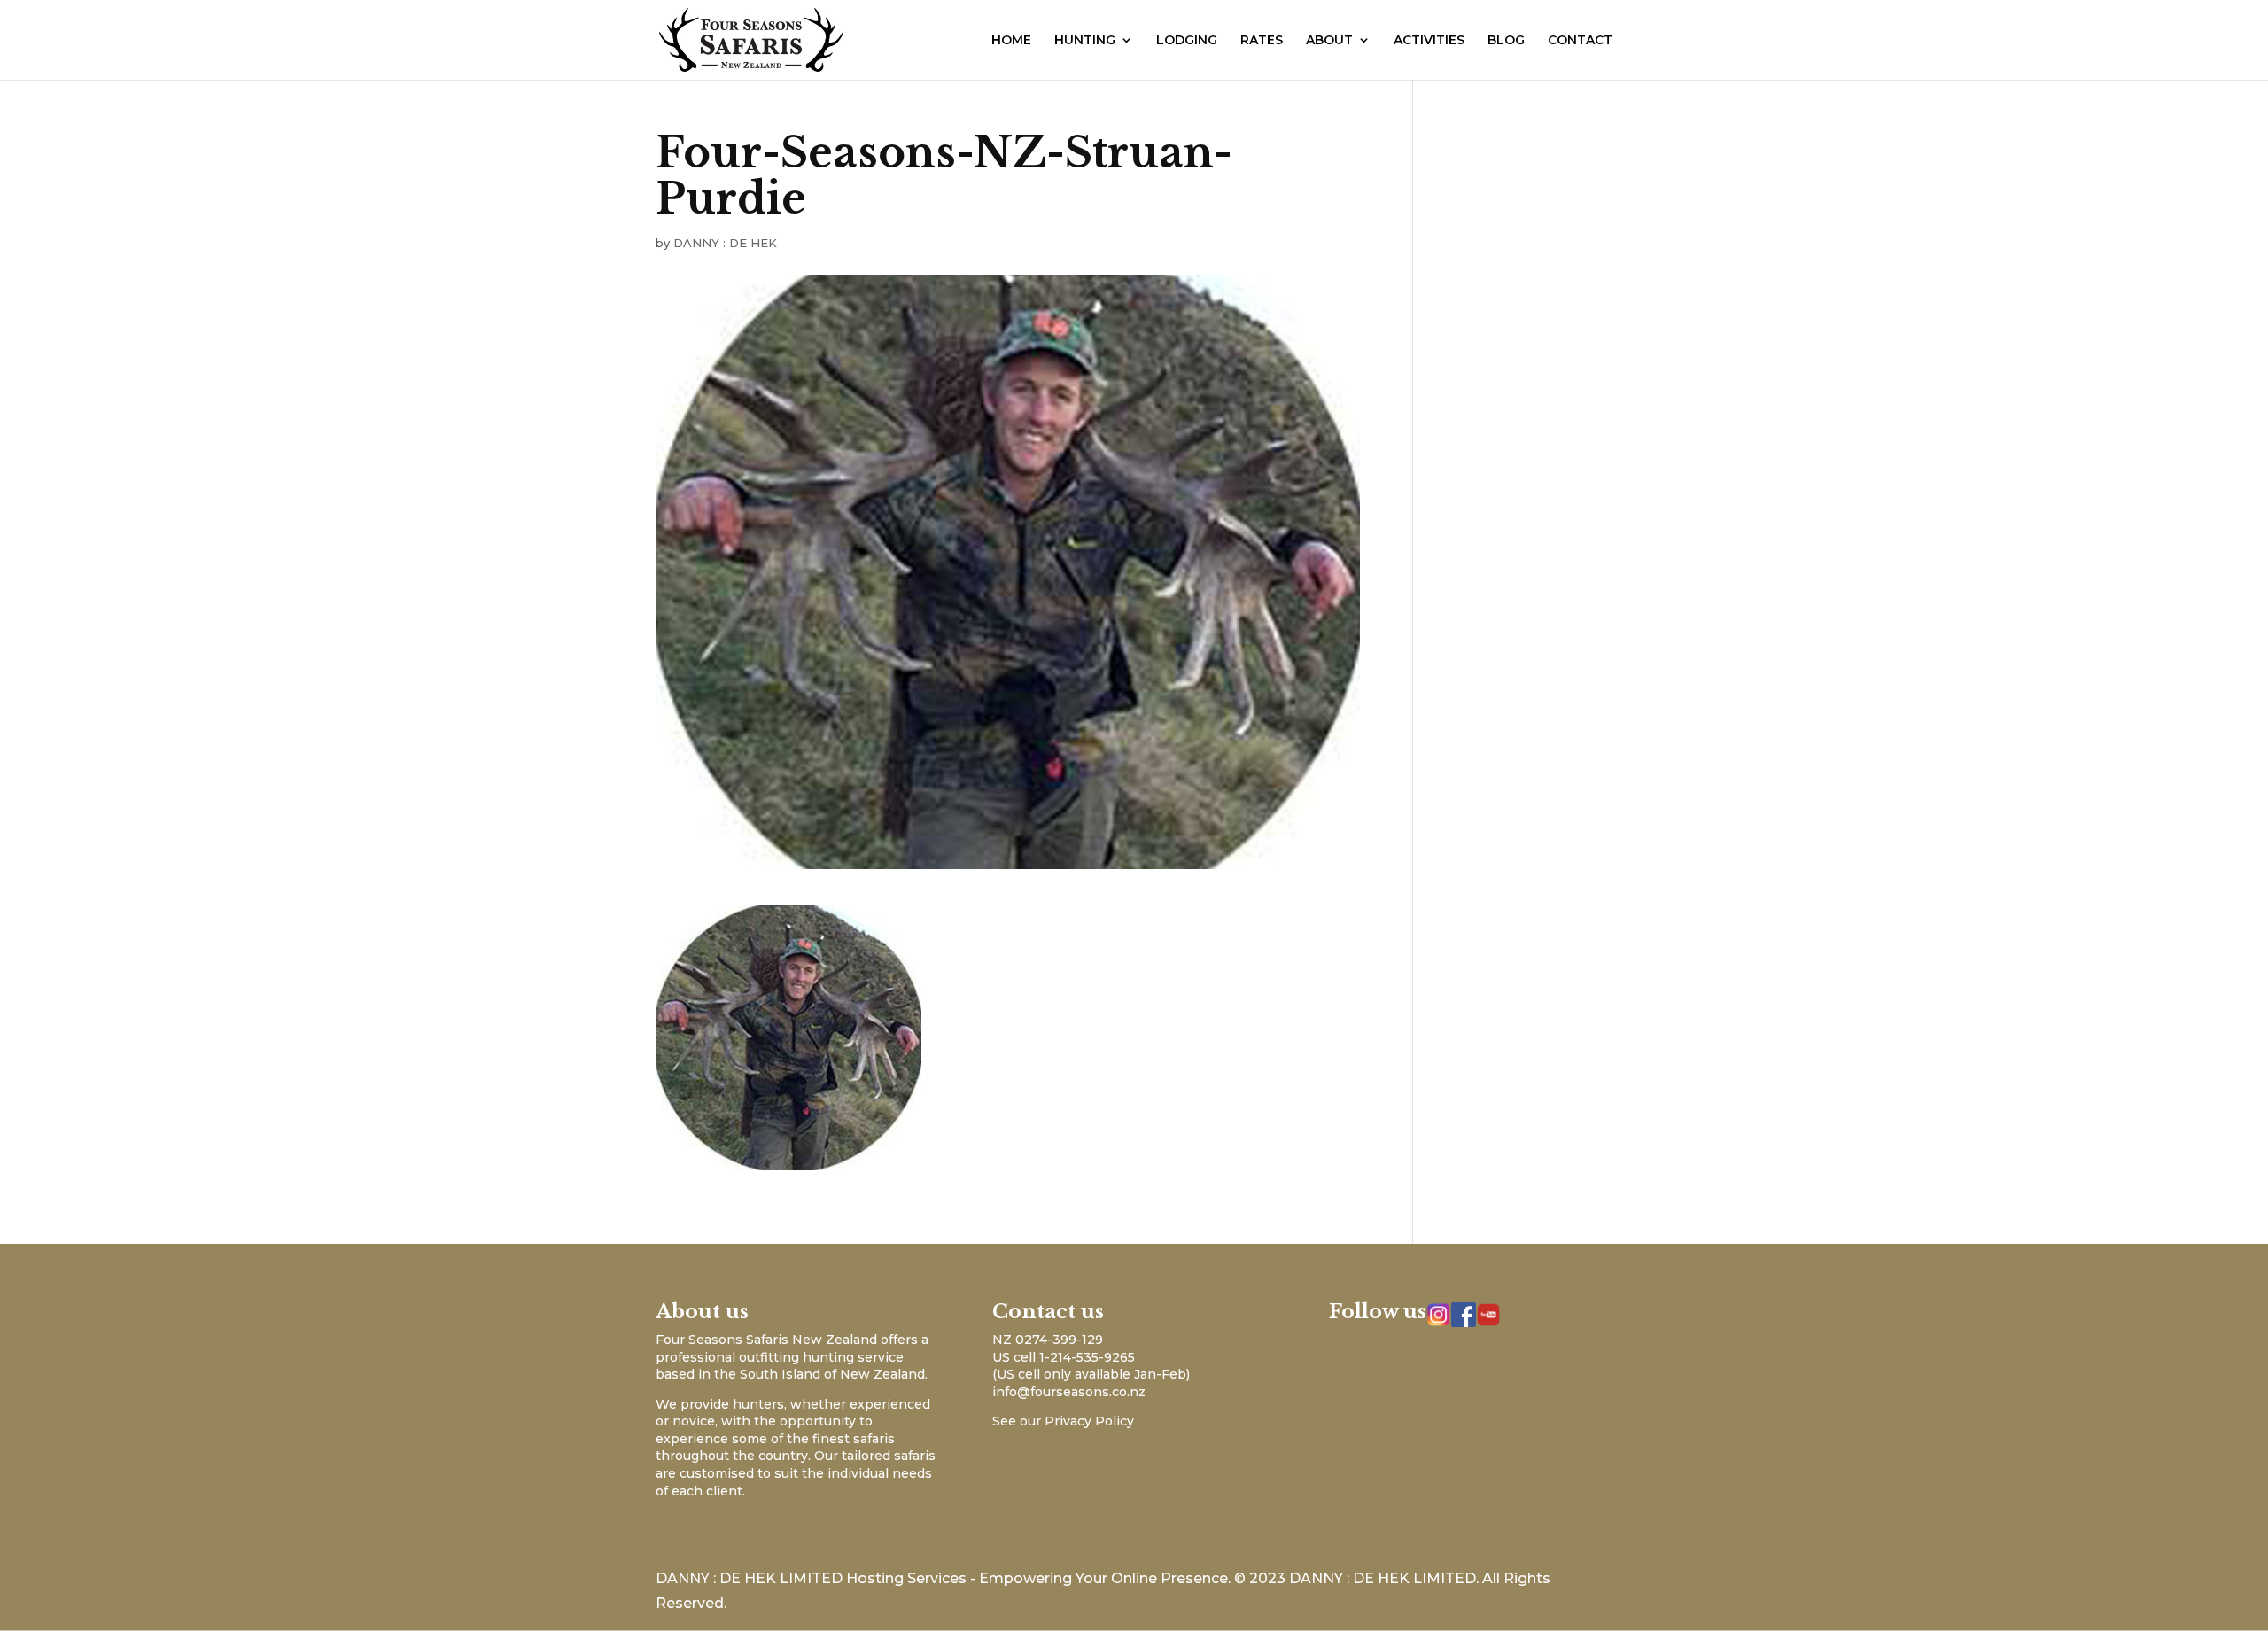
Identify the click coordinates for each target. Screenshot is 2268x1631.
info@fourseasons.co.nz (1069, 1392)
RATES (1262, 41)
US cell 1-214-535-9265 (1064, 1357)
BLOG (1506, 41)
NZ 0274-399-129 (1048, 1340)
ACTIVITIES (1429, 41)
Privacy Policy (1089, 1421)
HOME (1011, 41)
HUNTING (1085, 41)
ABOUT (1329, 41)
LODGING (1187, 41)
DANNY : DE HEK (725, 243)
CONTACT (1580, 41)
